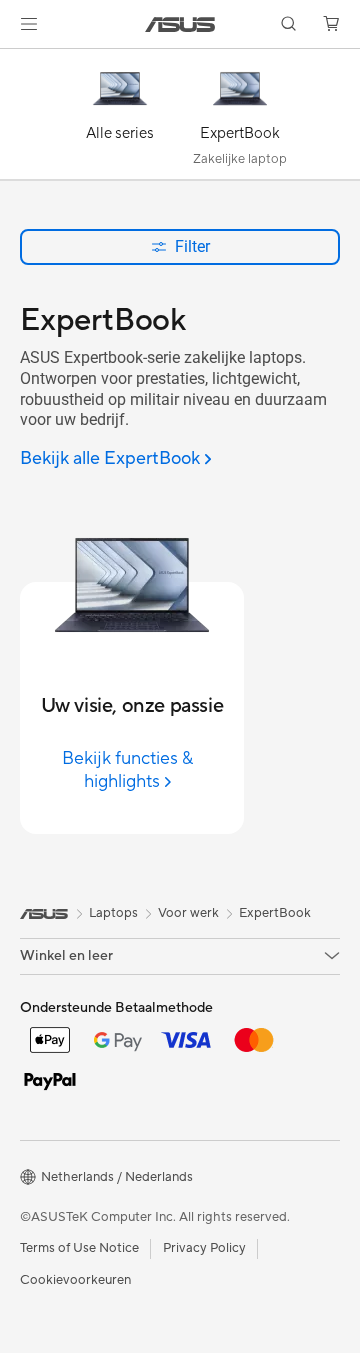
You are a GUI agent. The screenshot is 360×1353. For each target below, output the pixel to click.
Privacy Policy (204, 1248)
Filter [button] (192, 246)
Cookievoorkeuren (75, 1280)
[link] (180, 24)
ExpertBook (275, 913)
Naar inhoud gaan (12, 61)
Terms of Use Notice (79, 1248)
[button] (29, 24)
